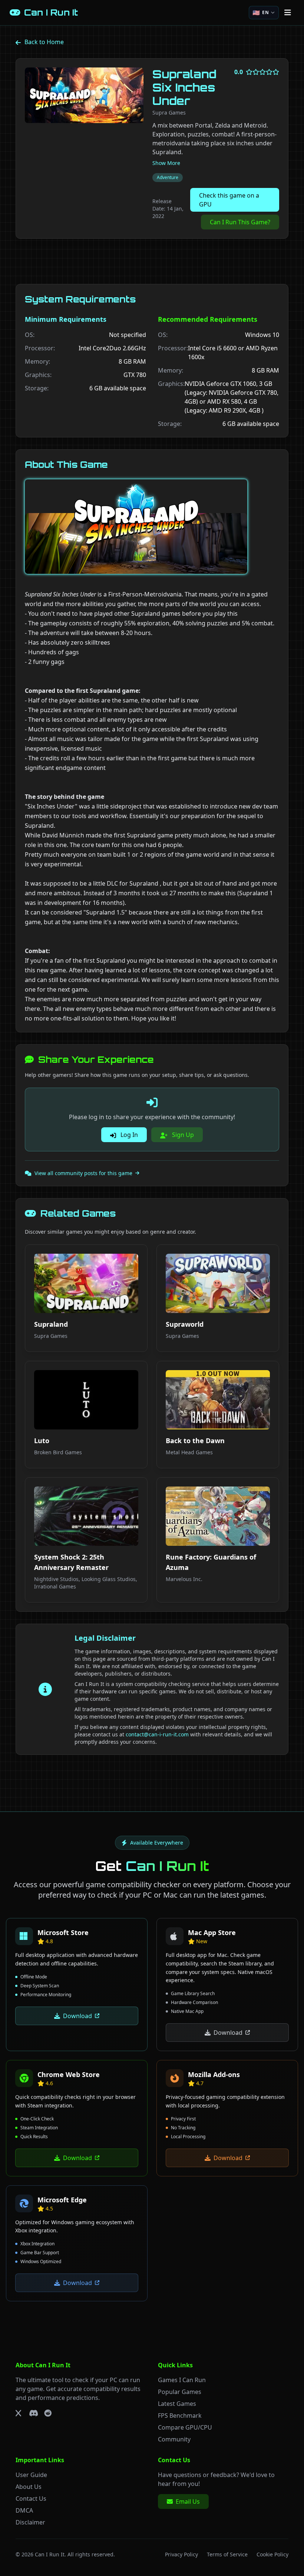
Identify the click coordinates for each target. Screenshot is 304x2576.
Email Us (188, 2501)
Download (77, 2016)
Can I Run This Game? (240, 222)
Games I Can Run (182, 2380)
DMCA (24, 2510)
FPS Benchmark (180, 2415)
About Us (29, 2487)
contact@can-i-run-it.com (157, 1734)
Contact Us (31, 2499)
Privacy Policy (181, 2554)
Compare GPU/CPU (185, 2427)
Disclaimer (30, 2522)
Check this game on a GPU (229, 200)
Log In (128, 1135)
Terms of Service (227, 2554)
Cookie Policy (272, 2554)
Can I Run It (50, 2554)
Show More (166, 163)
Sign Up (182, 1135)
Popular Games (180, 2392)
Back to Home (44, 42)
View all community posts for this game (83, 1173)
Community (174, 2439)
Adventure (168, 177)
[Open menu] (288, 13)
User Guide (31, 2475)
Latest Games (177, 2404)
